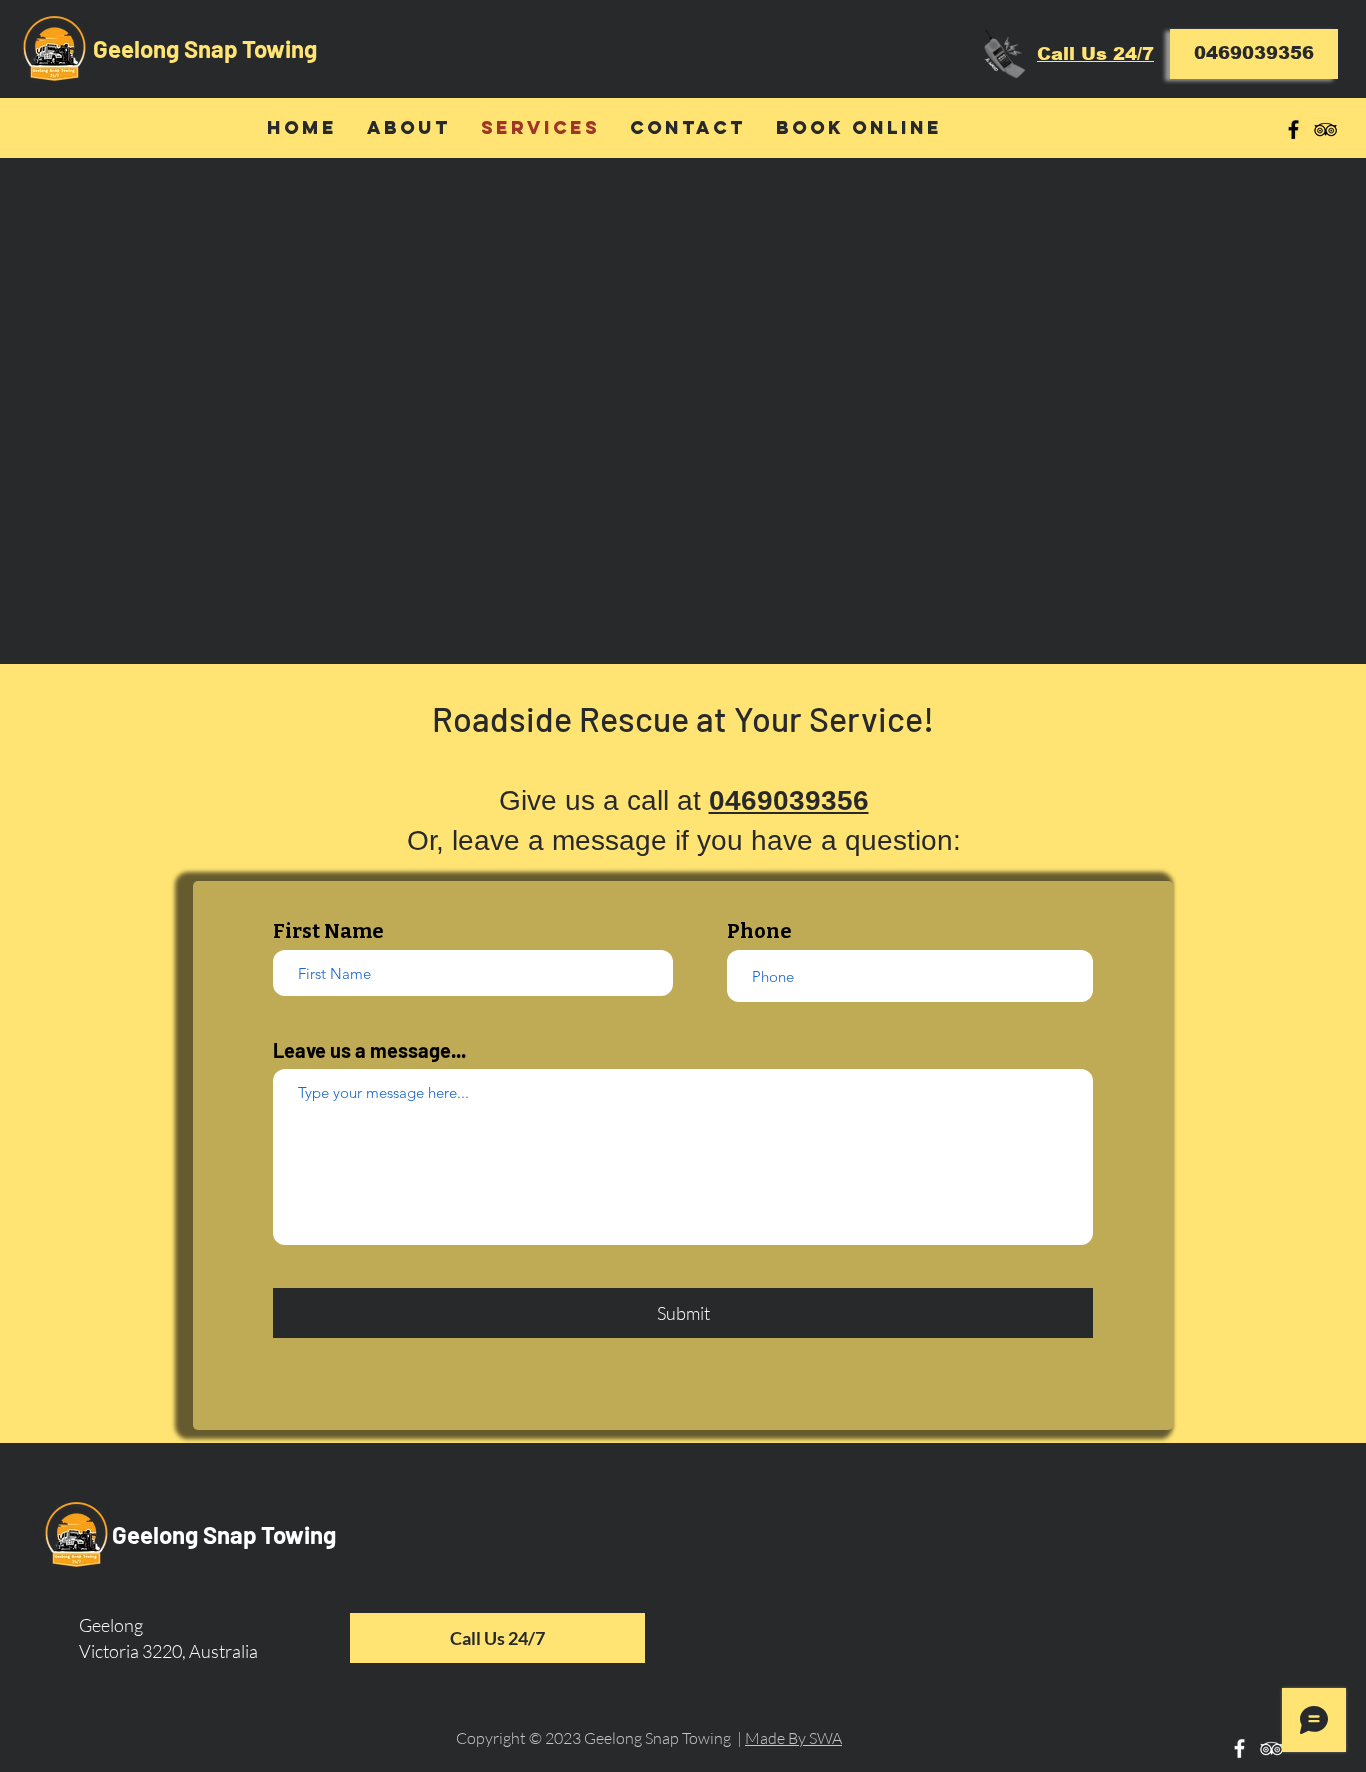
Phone (759, 931)
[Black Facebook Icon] (1293, 129)
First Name (328, 931)
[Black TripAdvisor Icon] (1325, 129)
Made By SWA (793, 1738)
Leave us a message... (369, 1050)
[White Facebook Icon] (1239, 1748)
